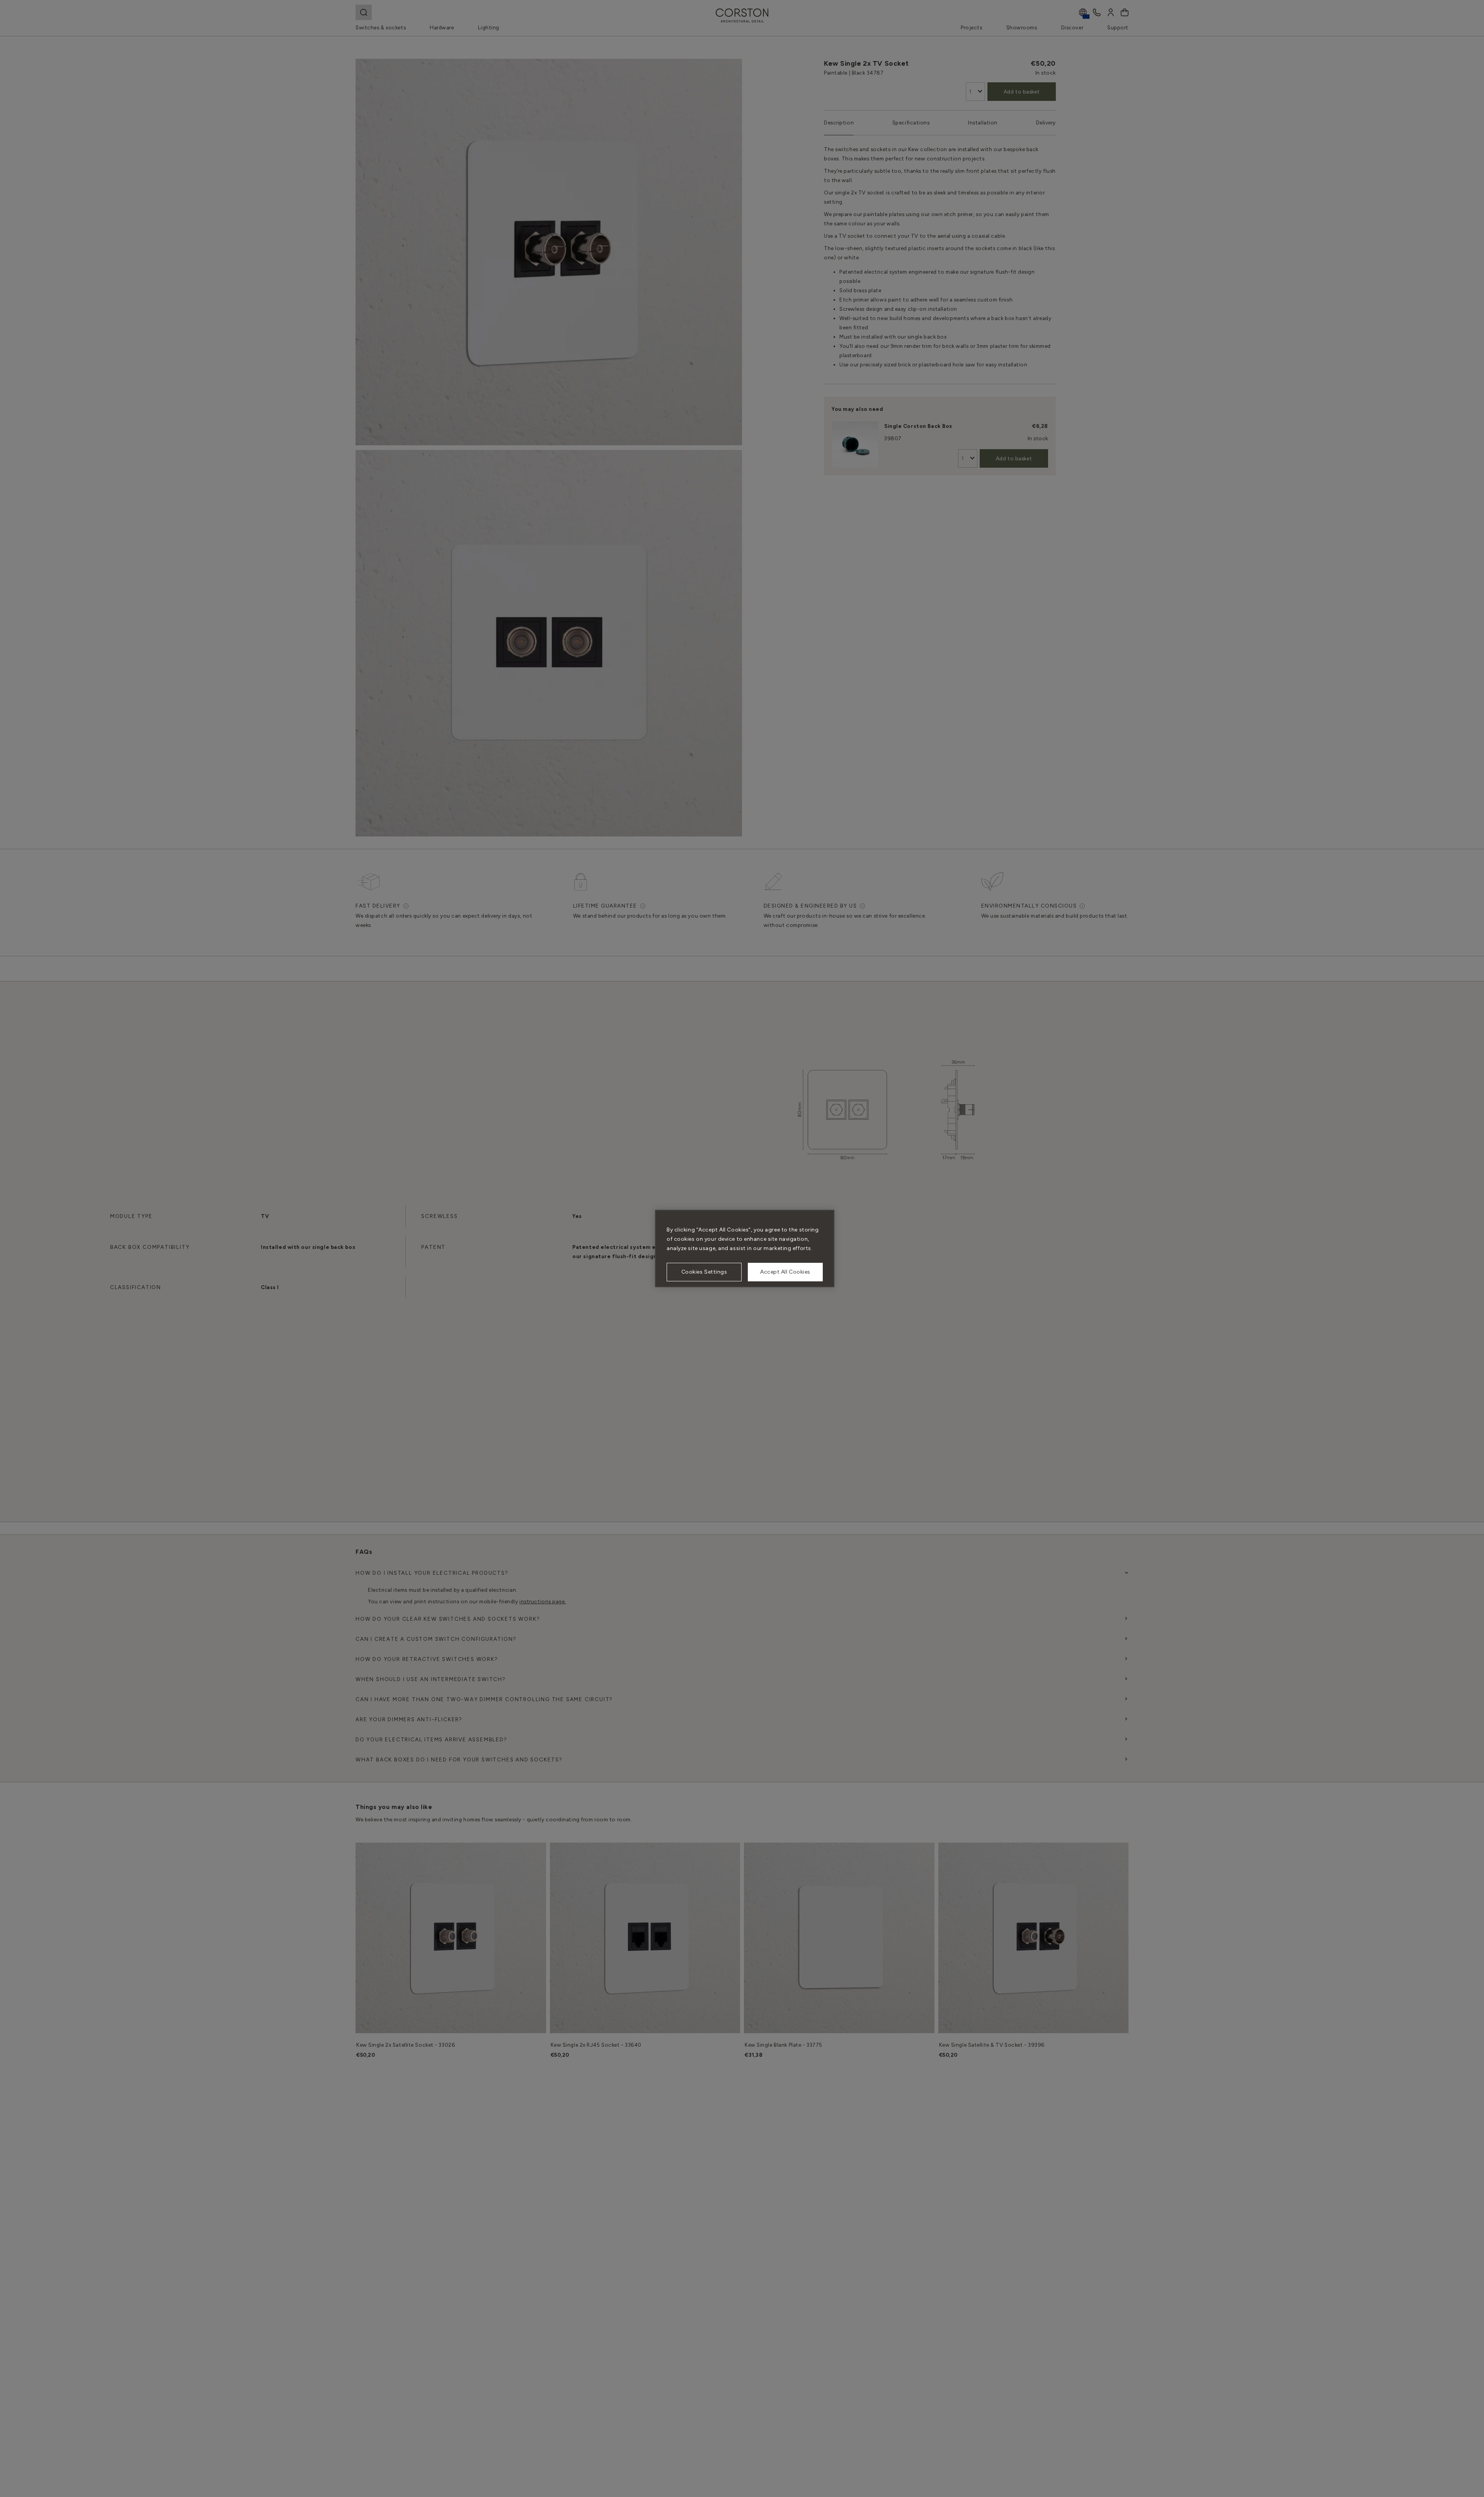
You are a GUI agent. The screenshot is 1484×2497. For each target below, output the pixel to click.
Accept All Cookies (785, 1272)
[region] (745, 1248)
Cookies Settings (704, 1272)
